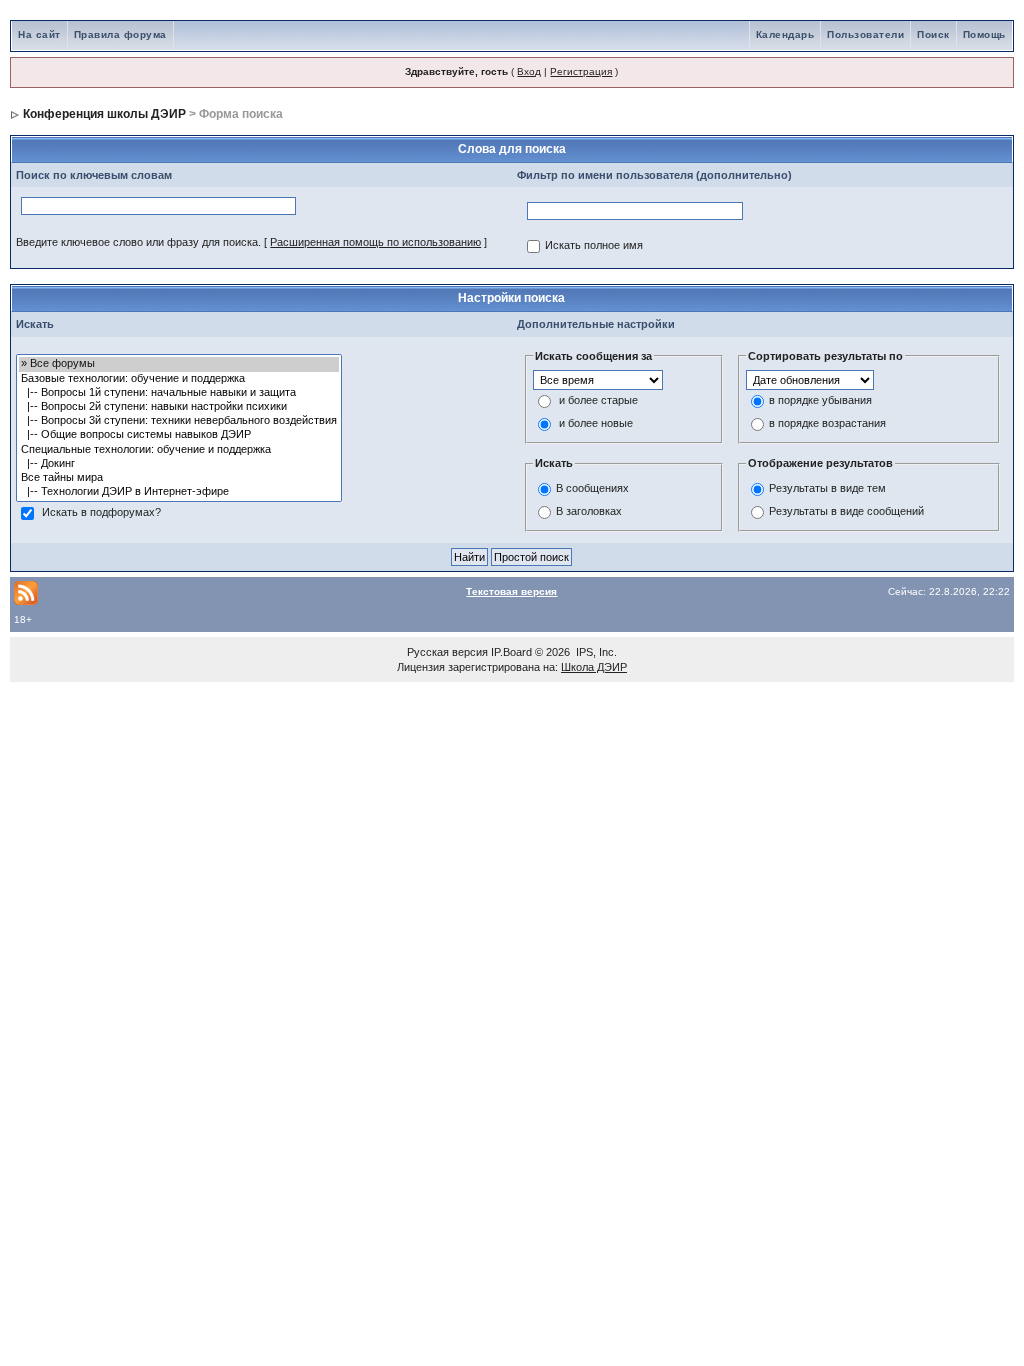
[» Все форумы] (179, 364)
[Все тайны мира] (179, 478)
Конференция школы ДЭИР (104, 114)
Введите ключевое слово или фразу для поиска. (138, 242)
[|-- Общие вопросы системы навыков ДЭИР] (179, 435)
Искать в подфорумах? (101, 513)
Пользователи (865, 34)
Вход (529, 71)
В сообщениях (592, 488)
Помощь (984, 34)
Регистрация (581, 71)
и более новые (596, 424)
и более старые (598, 401)
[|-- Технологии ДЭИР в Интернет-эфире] (179, 492)
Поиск (933, 34)
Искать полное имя (594, 246)
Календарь (785, 34)
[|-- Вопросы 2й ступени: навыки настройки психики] (179, 407)
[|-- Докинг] (179, 464)
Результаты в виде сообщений (846, 511)
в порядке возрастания (827, 424)
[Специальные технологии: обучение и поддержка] (179, 450)
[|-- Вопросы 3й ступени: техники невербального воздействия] (179, 421)
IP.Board (511, 652)
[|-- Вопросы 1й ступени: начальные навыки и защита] (179, 393)
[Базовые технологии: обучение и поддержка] (179, 379)
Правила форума (120, 34)
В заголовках (589, 511)
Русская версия (447, 652)
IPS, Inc (595, 652)
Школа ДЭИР (594, 667)
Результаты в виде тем (827, 488)
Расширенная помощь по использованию (375, 242)
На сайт (39, 34)
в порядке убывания (820, 401)
